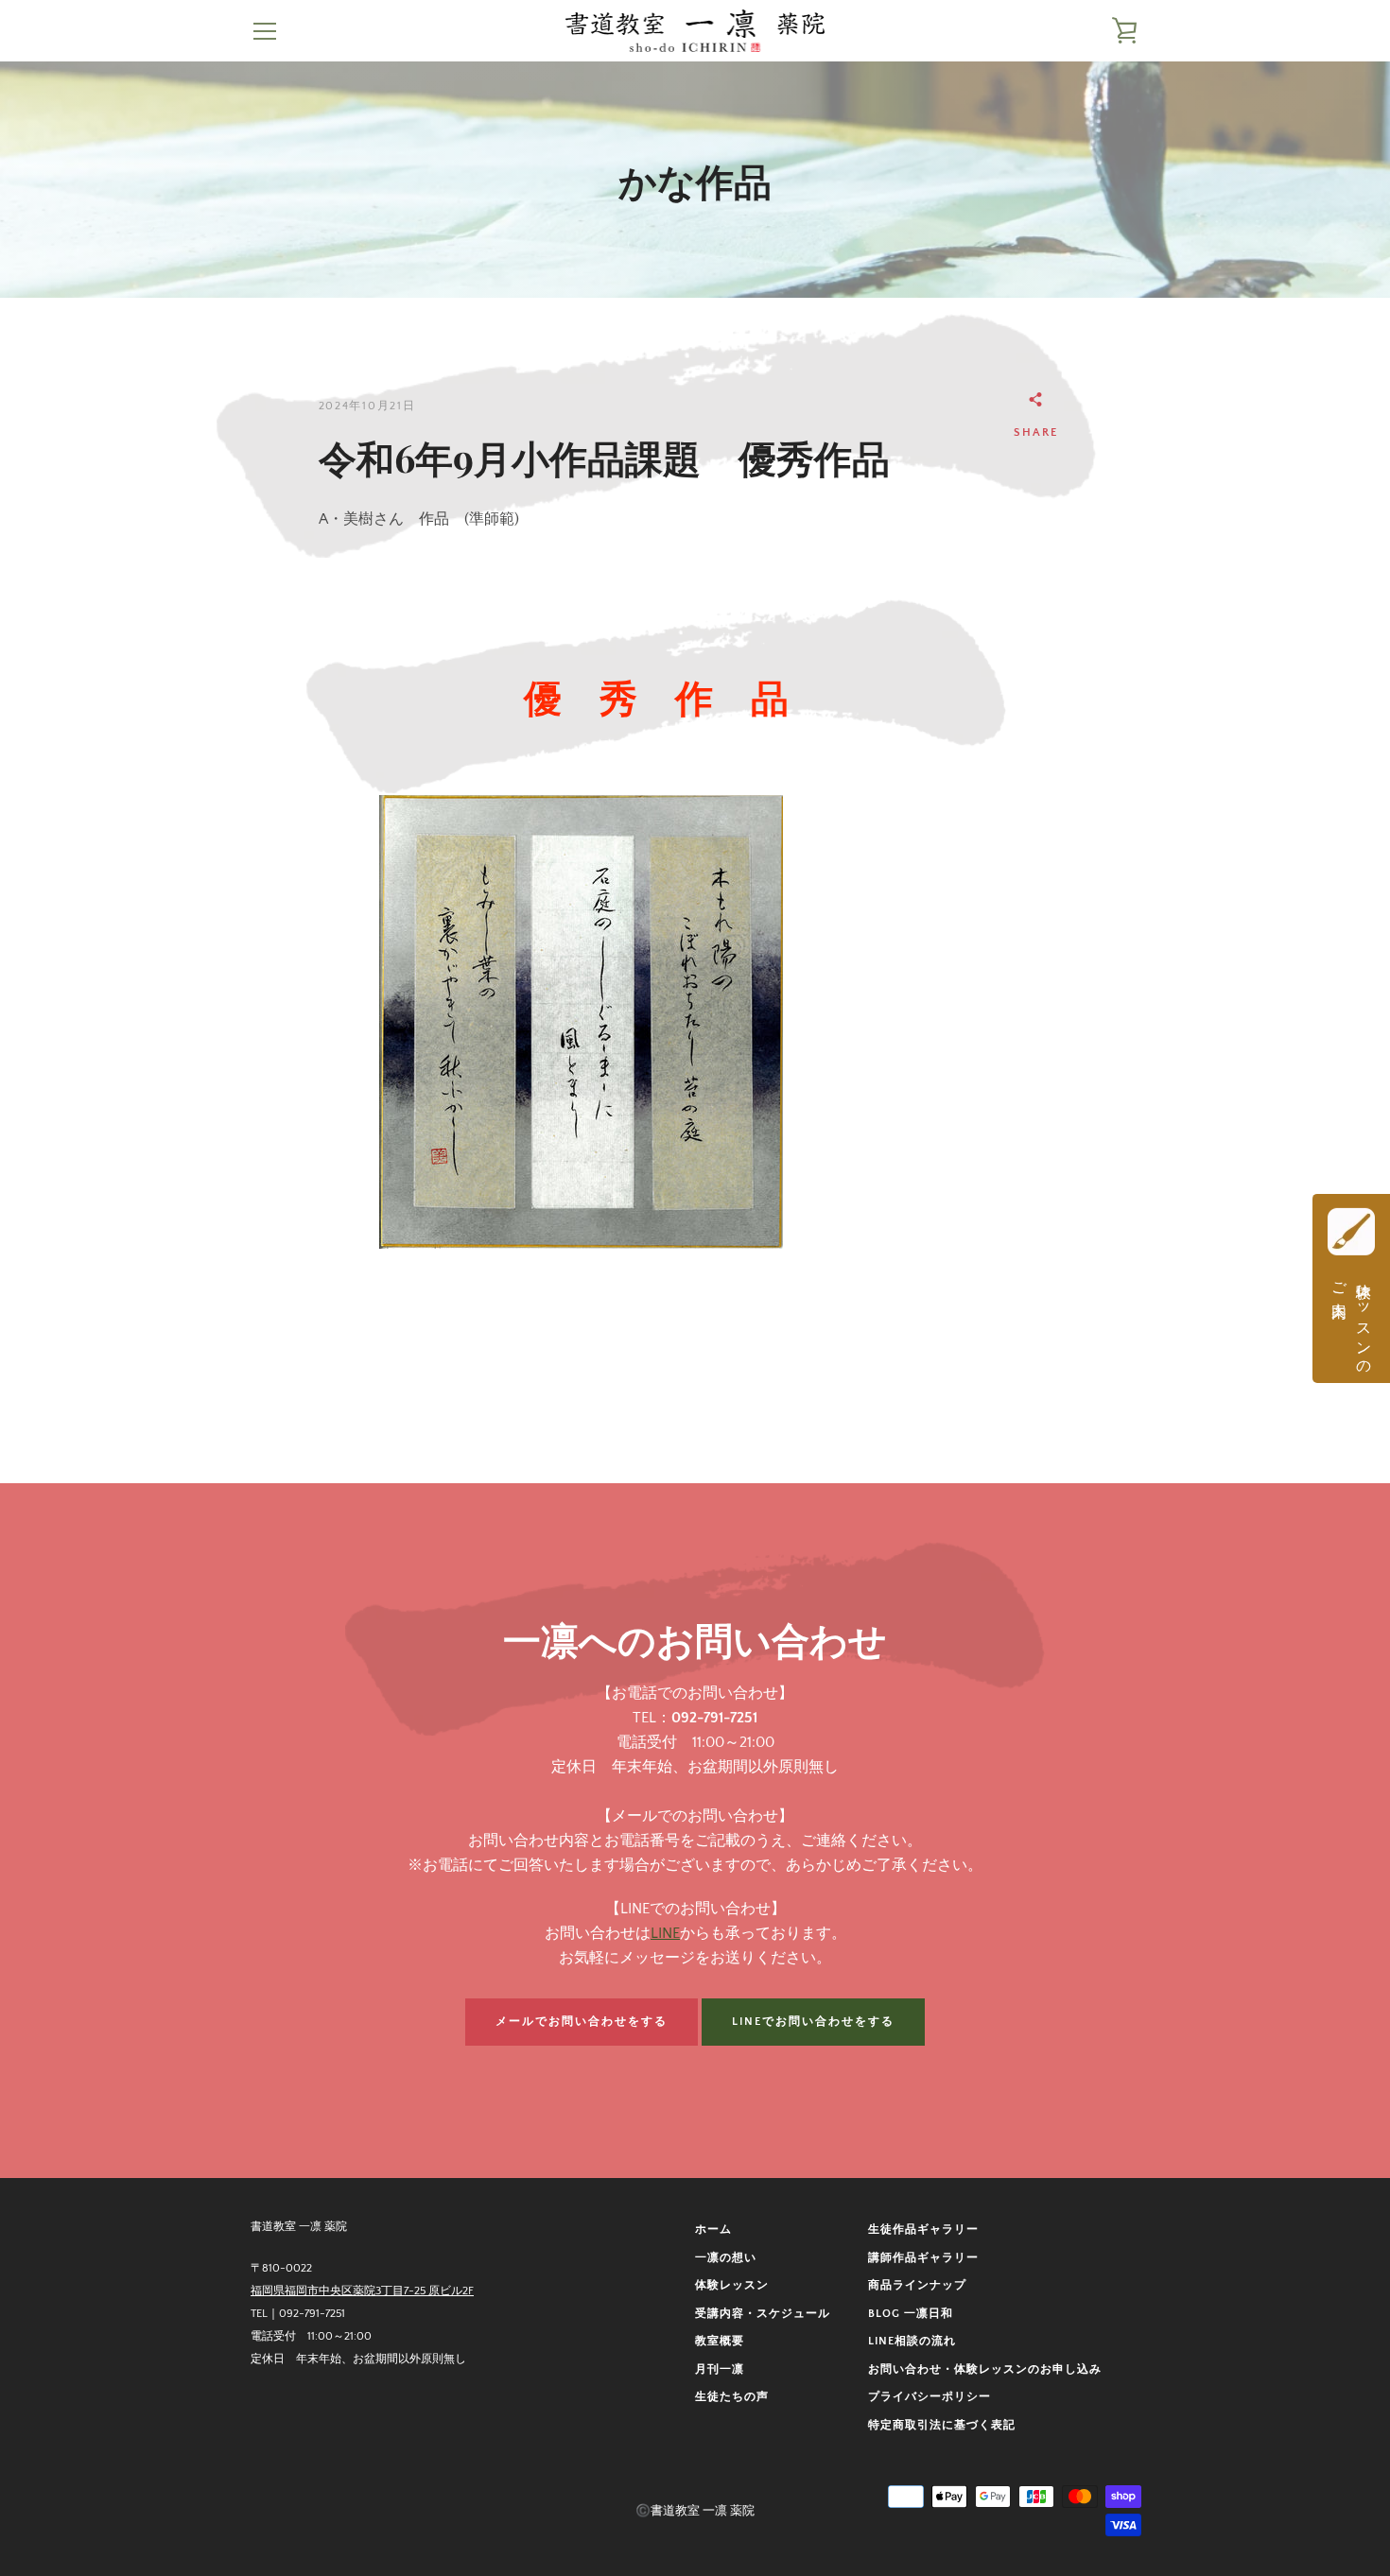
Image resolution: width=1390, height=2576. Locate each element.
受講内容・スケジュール (763, 2314)
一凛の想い (726, 2258)
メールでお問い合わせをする (582, 2022)
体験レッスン (732, 2285)
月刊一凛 (720, 2369)
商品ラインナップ (917, 2285)
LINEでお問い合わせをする (813, 2022)
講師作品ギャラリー (923, 2258)
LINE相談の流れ (912, 2341)
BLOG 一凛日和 (911, 2314)
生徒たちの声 (732, 2397)
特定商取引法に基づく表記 (942, 2425)
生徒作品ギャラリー (923, 2230)
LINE (665, 1933)
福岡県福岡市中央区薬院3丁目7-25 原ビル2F (362, 2291)
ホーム (713, 2230)
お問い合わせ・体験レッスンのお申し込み (985, 2369)
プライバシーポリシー (930, 2397)
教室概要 (720, 2341)
